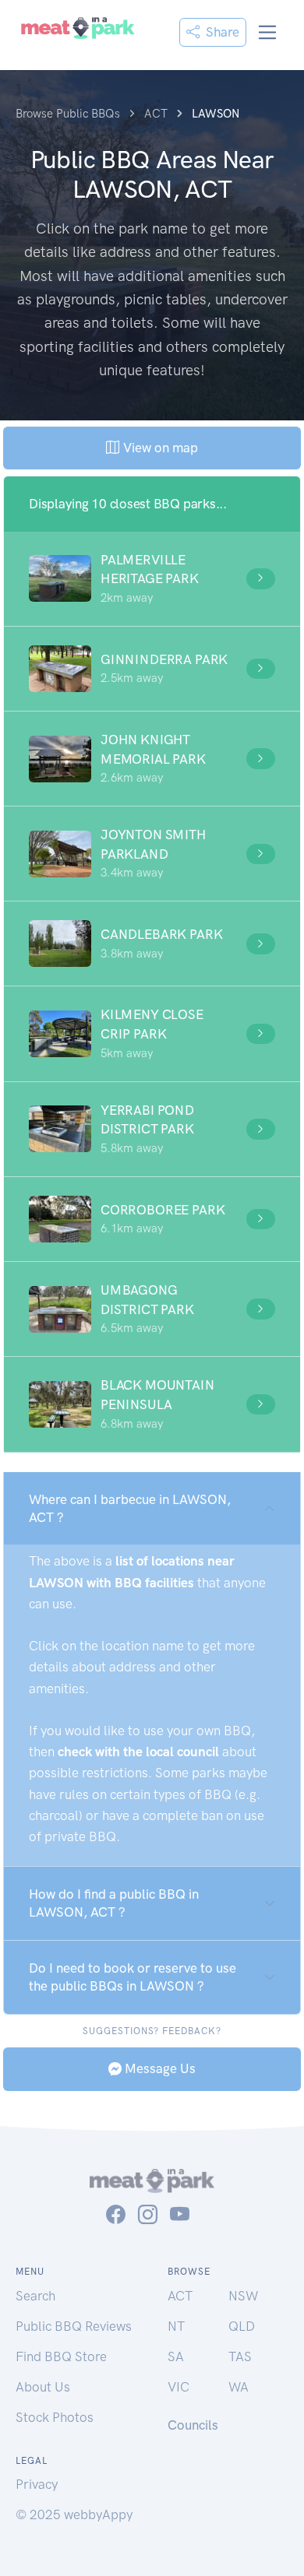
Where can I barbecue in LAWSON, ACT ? (130, 1508)
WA (239, 2387)
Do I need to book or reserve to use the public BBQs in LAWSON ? (133, 1977)
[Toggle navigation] (268, 32)
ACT (180, 2296)
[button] (152, 579)
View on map (159, 448)
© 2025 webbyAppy (74, 2514)
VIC (179, 2387)
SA (176, 2356)
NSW (243, 2296)
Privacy (37, 2484)
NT (176, 2326)
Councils (193, 2425)
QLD (242, 2326)
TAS (240, 2356)
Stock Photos (55, 2417)
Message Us (159, 2068)
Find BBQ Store (61, 2356)
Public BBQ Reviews (74, 2326)
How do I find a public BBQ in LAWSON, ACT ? (114, 1903)
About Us (43, 2387)
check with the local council (138, 1752)
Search (35, 2296)
